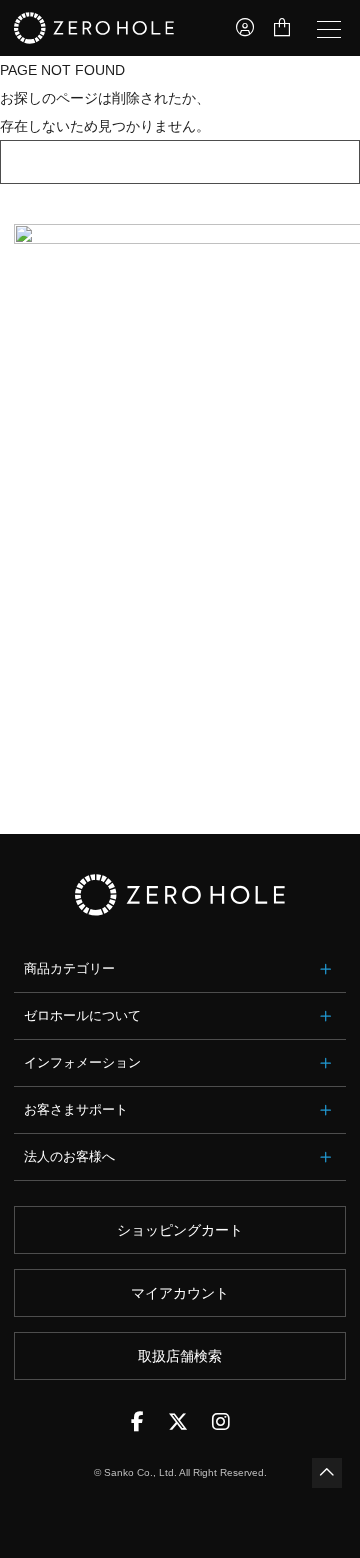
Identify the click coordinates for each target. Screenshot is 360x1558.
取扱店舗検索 (180, 1356)
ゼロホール (94, 28)
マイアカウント (180, 1293)
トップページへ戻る (180, 162)
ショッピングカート (180, 1230)
